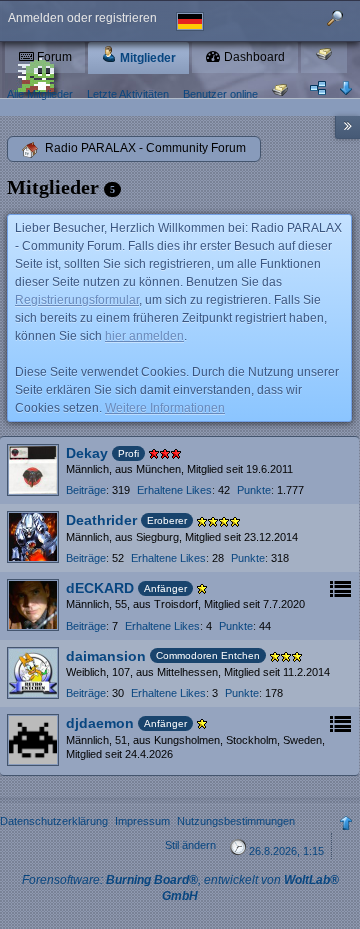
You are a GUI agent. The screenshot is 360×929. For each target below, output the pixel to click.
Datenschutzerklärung (54, 821)
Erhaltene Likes (174, 490)
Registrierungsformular (77, 300)
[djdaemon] (33, 740)
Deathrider (101, 520)
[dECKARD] (33, 605)
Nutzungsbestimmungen (236, 821)
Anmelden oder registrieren (82, 18)
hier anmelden (144, 336)
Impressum (142, 821)
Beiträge (86, 490)
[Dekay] (33, 470)
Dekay (87, 453)
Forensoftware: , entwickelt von (180, 887)
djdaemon (100, 723)
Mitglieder (146, 58)
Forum (53, 57)
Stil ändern (190, 845)
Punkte (254, 490)
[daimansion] (33, 673)
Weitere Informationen (165, 408)
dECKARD (100, 588)
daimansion (106, 656)
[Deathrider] (33, 537)
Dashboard (253, 57)
